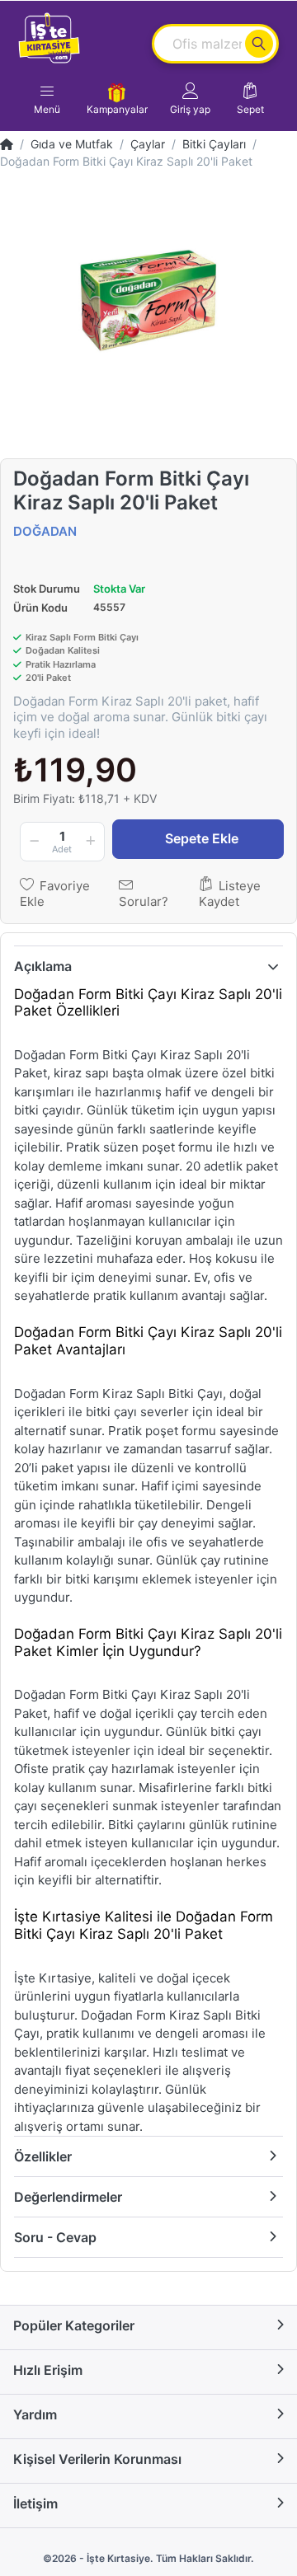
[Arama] (259, 44)
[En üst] (7, 144)
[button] (190, 99)
